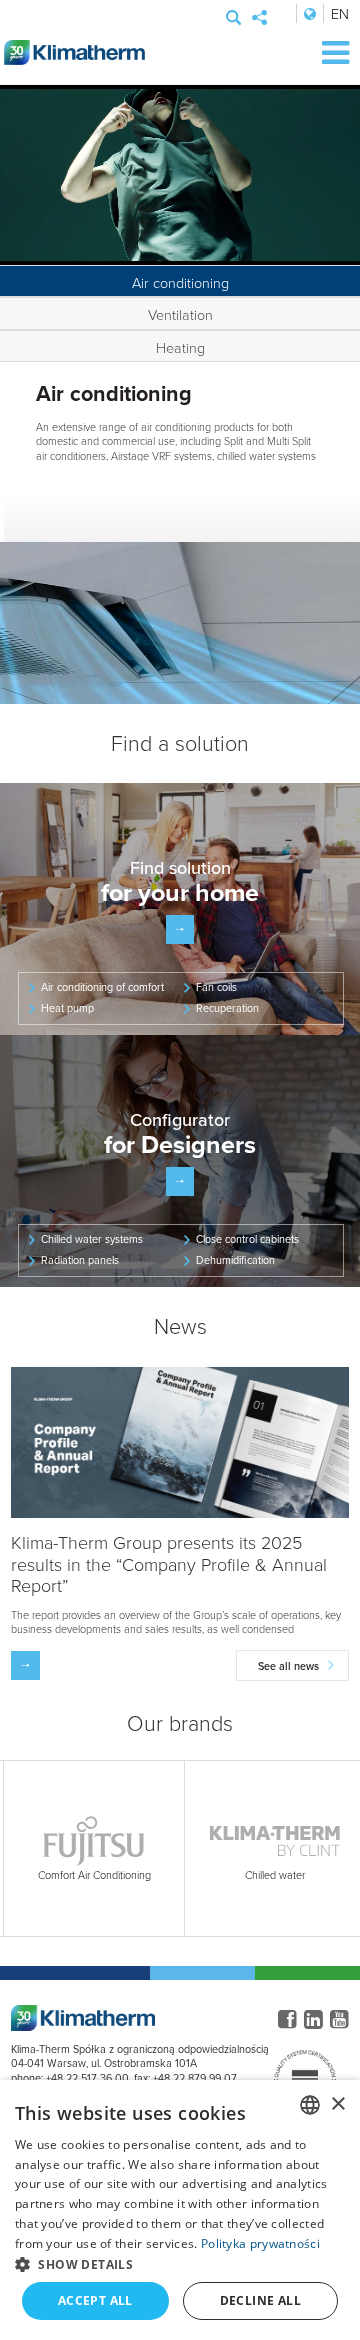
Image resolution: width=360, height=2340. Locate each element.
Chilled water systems (92, 1239)
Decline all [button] (260, 2300)
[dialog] (180, 2210)
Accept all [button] (95, 2300)
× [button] (337, 2104)
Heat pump (67, 1008)
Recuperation (227, 1008)
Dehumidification (235, 1260)
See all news (288, 1666)
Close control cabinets (247, 1239)
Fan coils (216, 987)
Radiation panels (80, 1260)
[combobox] (310, 2105)
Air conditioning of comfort (102, 987)
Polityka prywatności (260, 2243)
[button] (180, 2264)
